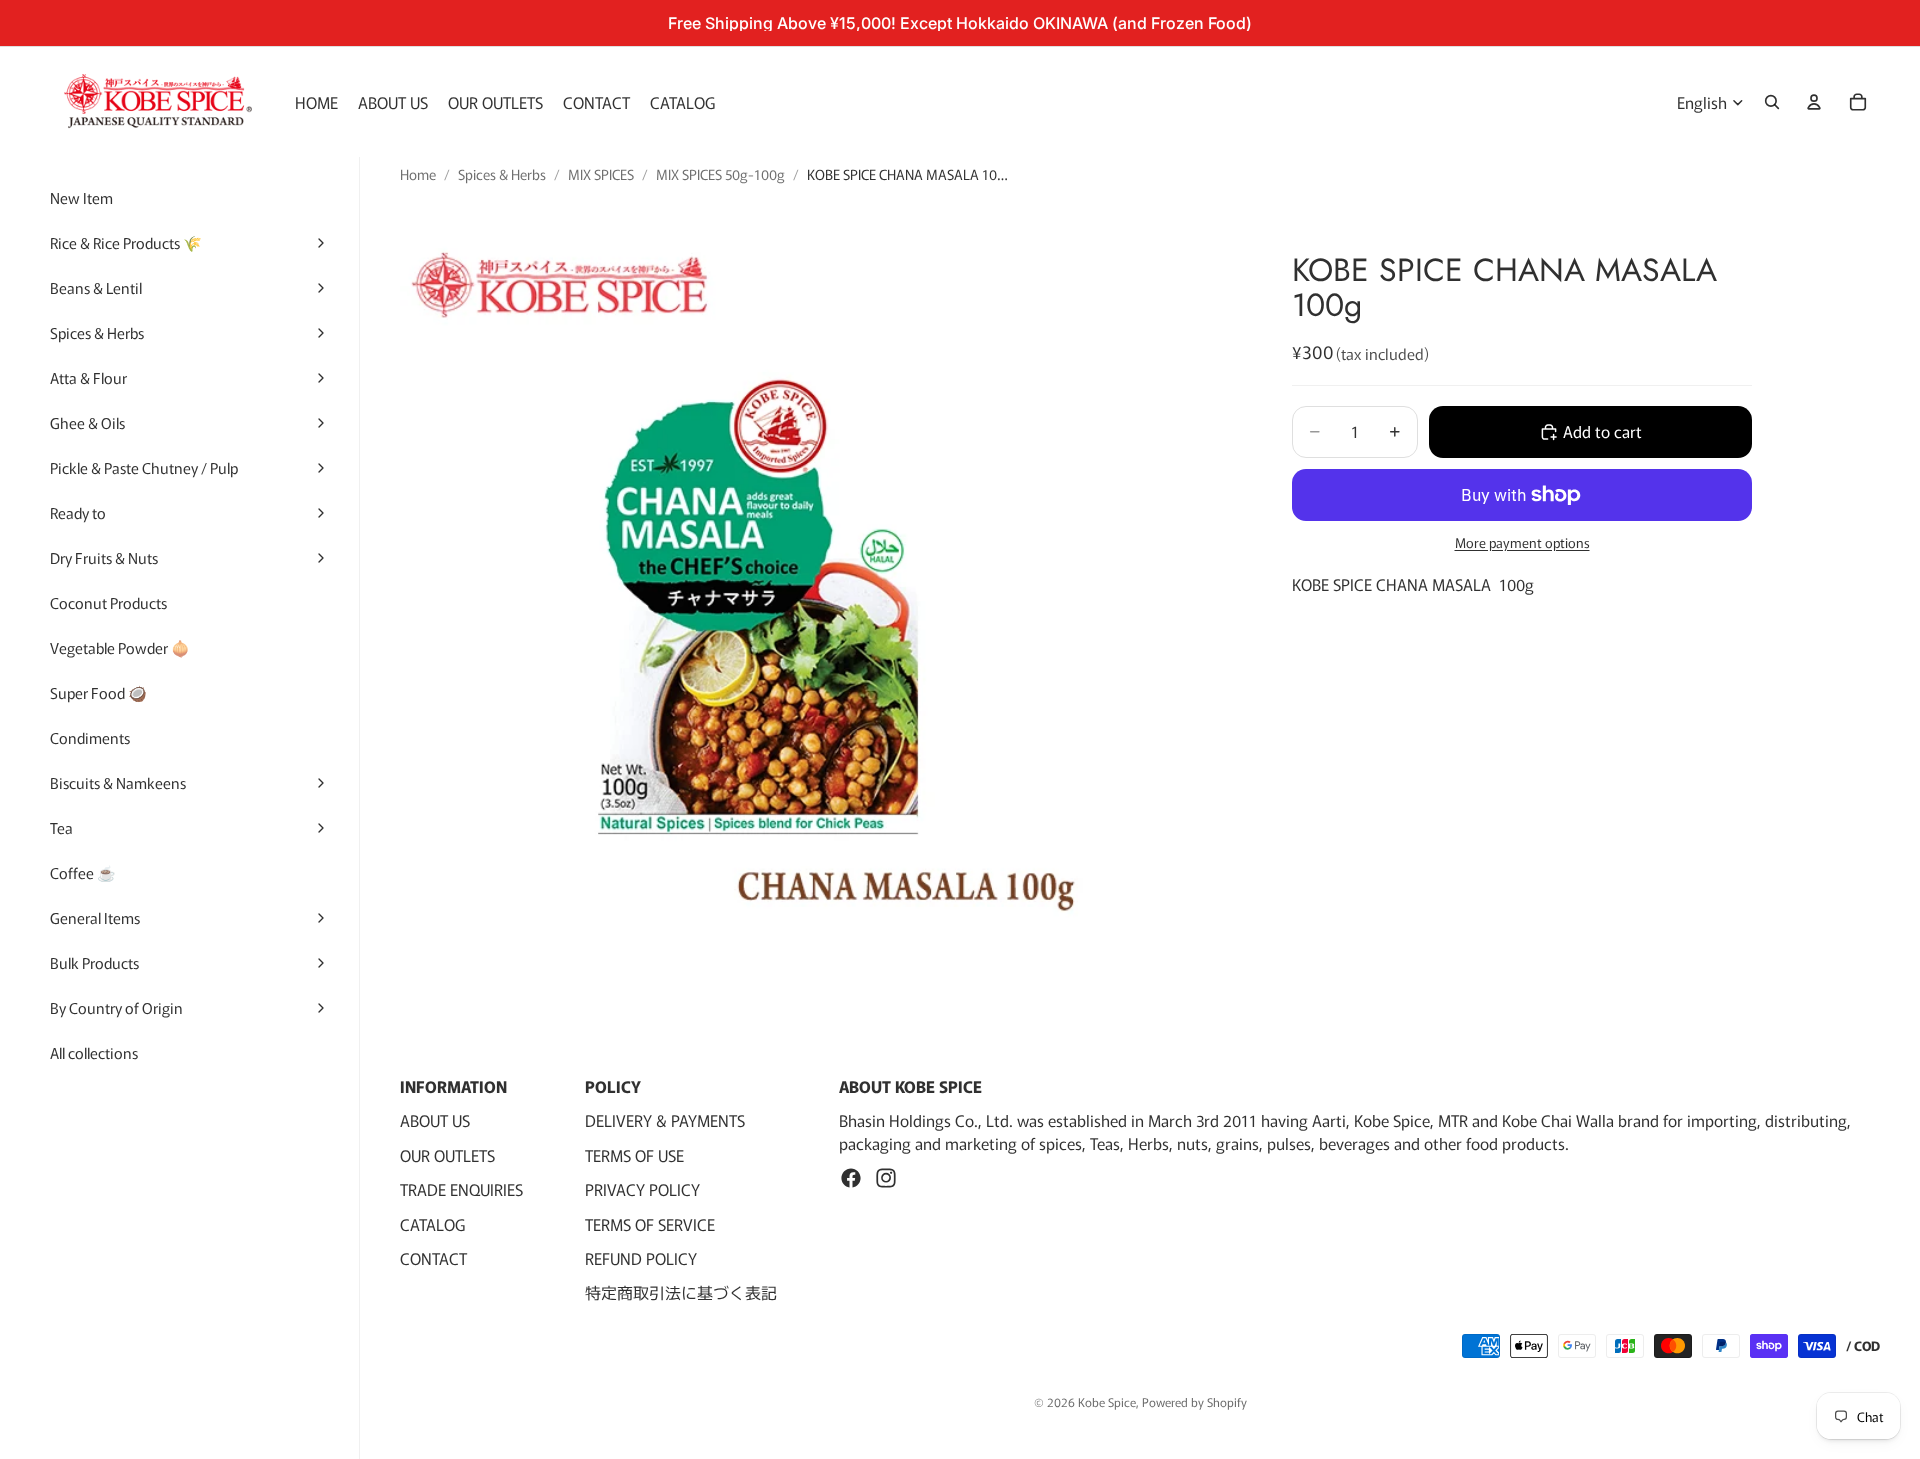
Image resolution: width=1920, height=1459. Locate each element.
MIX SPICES (601, 174)
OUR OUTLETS (447, 1155)
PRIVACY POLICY (642, 1189)
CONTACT (433, 1258)
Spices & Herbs (502, 174)
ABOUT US (435, 1120)
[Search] (1772, 102)
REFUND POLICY (641, 1258)
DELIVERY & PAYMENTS (665, 1120)
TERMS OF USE (634, 1155)
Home (418, 174)
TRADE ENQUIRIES (461, 1189)
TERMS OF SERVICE (650, 1224)
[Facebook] (851, 1178)
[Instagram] (886, 1178)
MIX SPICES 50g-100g (720, 174)
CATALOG (432, 1224)
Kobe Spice (1107, 1401)
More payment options (1522, 543)
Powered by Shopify (1194, 1401)
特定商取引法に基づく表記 (681, 1292)
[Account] (1814, 102)
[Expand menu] (321, 243)
